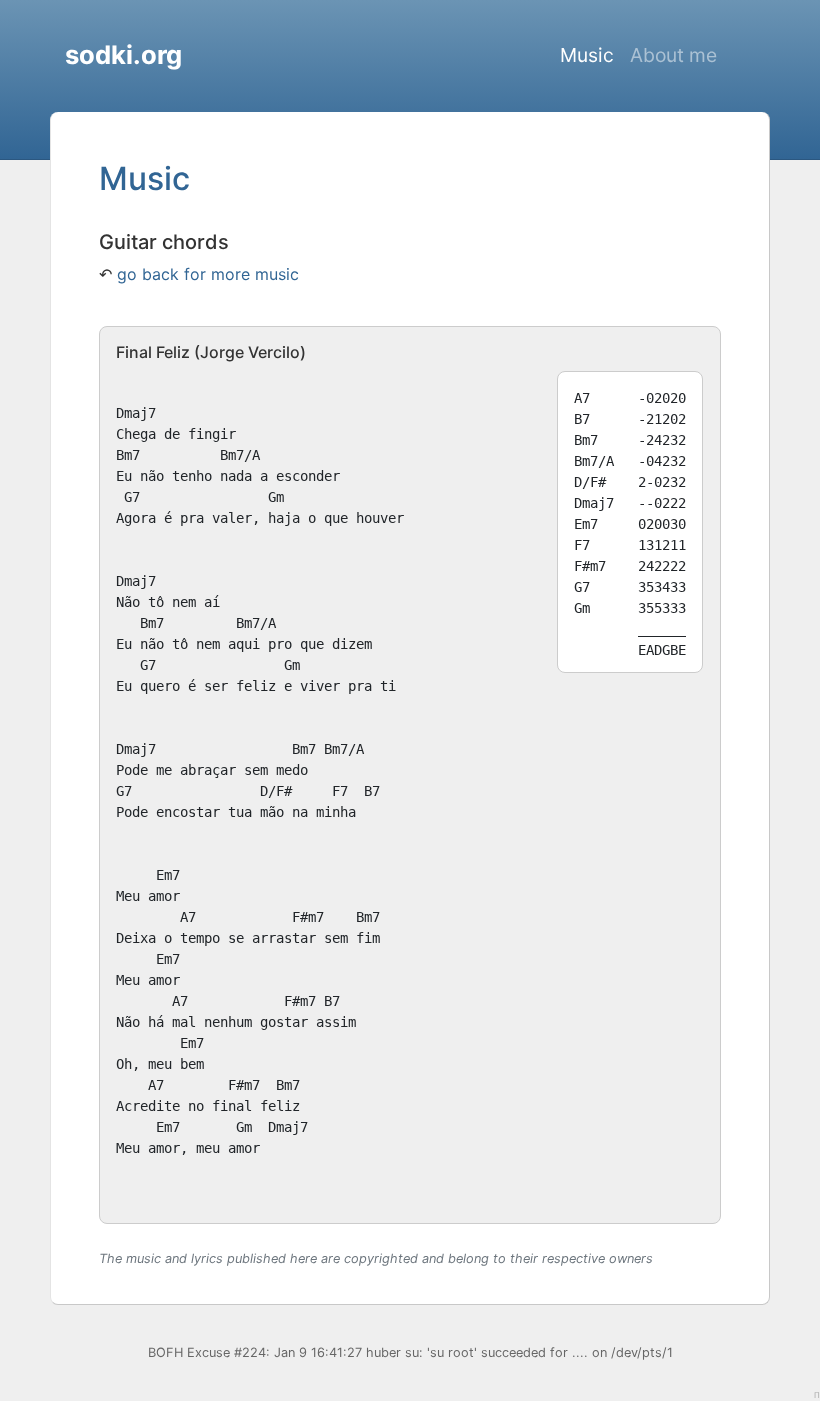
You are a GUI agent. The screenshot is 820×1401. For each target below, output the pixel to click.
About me (673, 55)
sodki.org (123, 54)
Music (587, 55)
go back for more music (208, 274)
